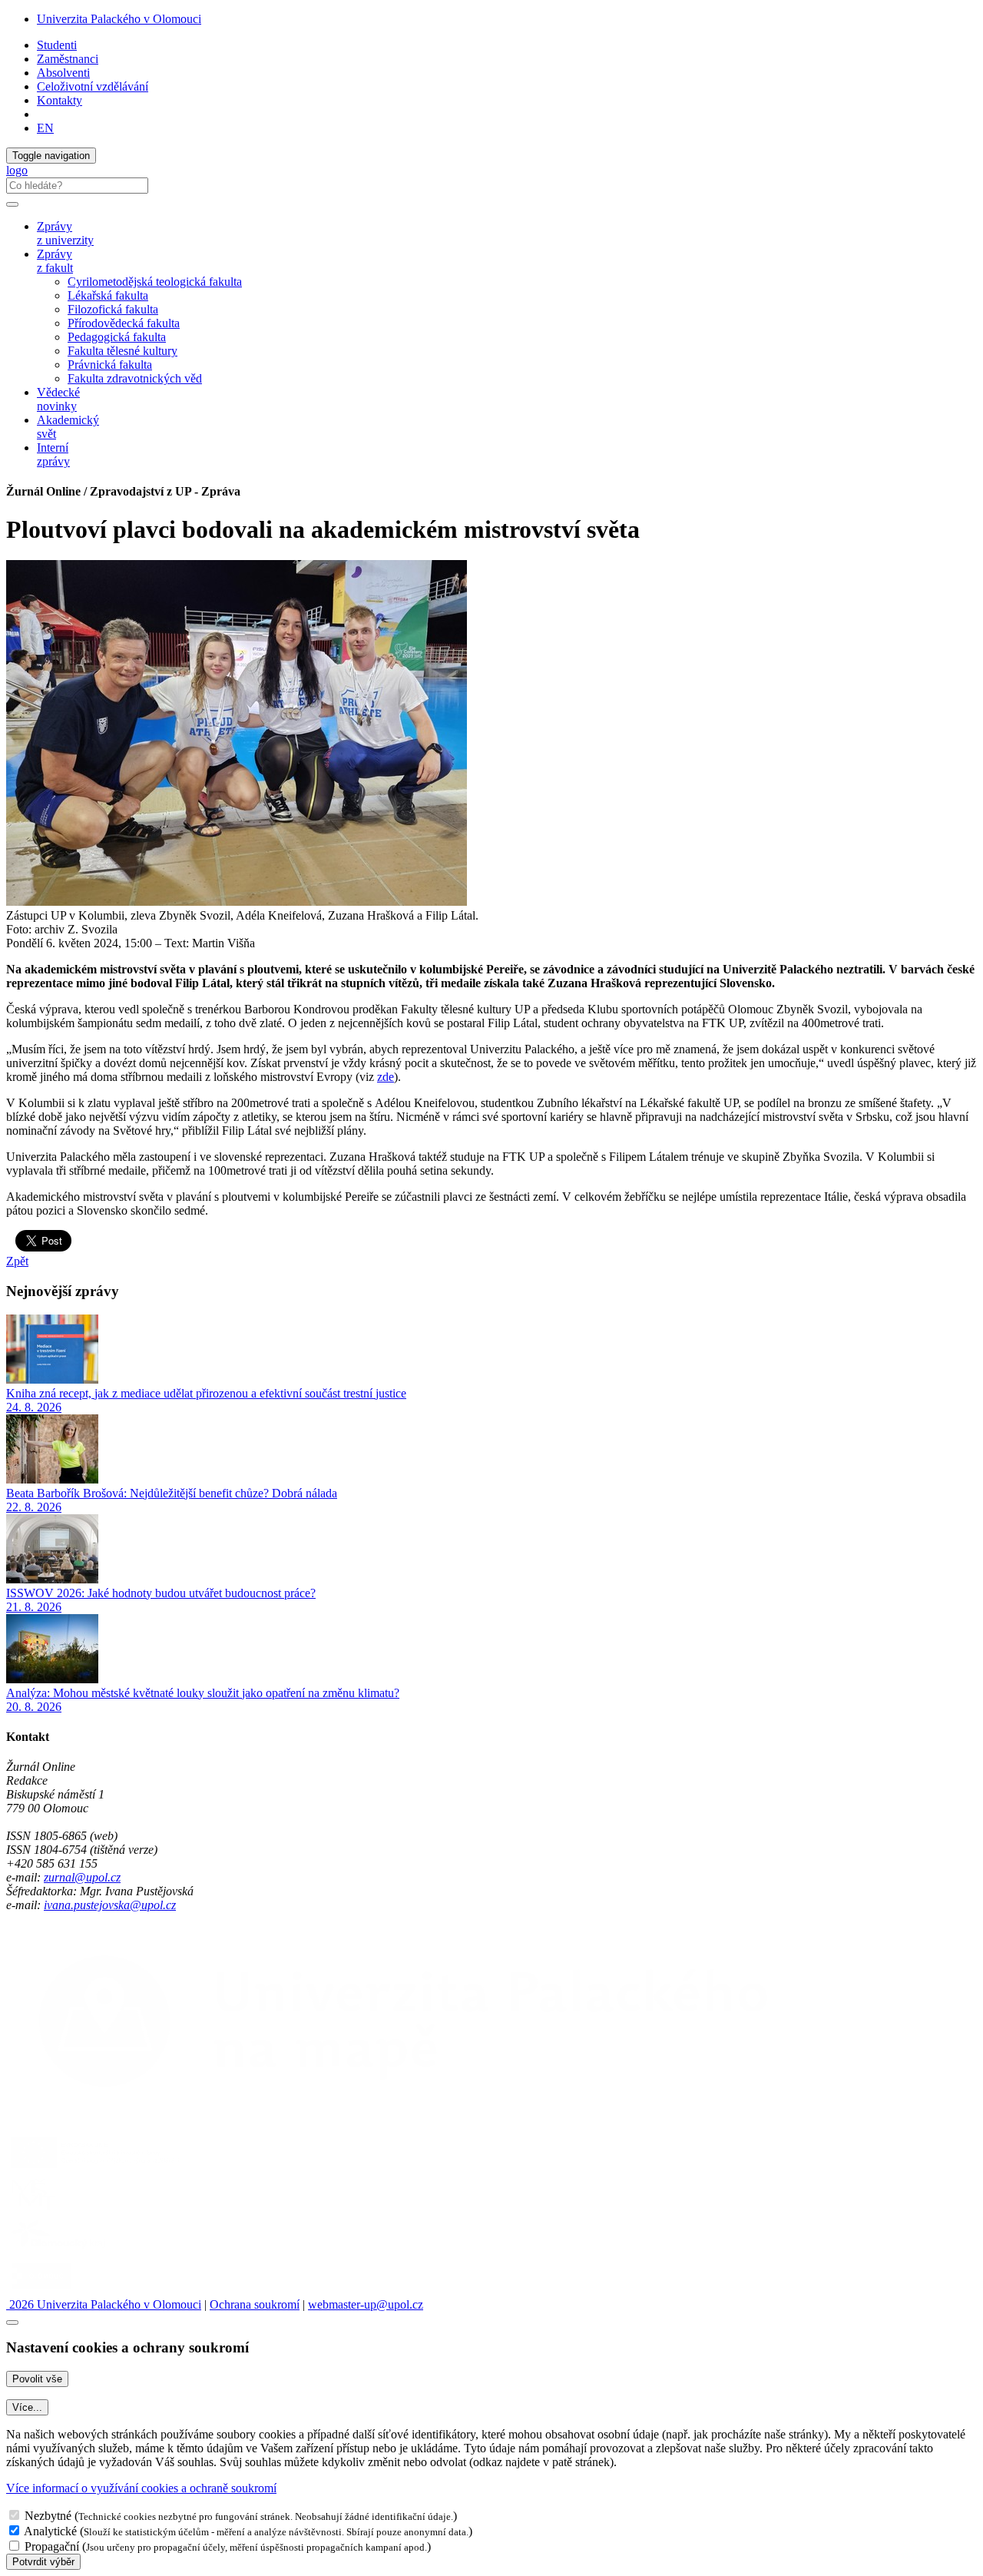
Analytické (50, 2531)
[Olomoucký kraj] (59, 2250)
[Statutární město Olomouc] (41, 2291)
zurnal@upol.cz (82, 1877)
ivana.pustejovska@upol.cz (110, 1905)
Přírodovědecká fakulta (124, 323)
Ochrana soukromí (255, 2304)
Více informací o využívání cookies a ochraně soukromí (141, 2488)
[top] (12, 2322)
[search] (12, 204)
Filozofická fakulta (113, 309)
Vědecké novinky (58, 399)
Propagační (52, 2546)
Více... (27, 2407)
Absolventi (63, 73)
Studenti (57, 45)
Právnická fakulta (110, 365)
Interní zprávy (53, 454)
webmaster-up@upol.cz (366, 2304)
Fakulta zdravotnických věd (135, 378)
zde (386, 1077)
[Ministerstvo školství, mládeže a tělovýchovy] (33, 2209)
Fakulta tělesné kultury (122, 351)
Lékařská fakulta (108, 295)
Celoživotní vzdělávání (93, 86)
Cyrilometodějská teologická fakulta (155, 282)
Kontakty (60, 100)
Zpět (17, 1261)
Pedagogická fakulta (117, 337)
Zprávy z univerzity (65, 233)
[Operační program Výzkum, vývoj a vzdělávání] (95, 2168)
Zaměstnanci (68, 59)
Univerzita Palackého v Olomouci (119, 19)
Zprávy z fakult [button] (55, 261)
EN (45, 128)
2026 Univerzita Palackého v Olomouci (104, 2304)
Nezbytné (48, 2516)
